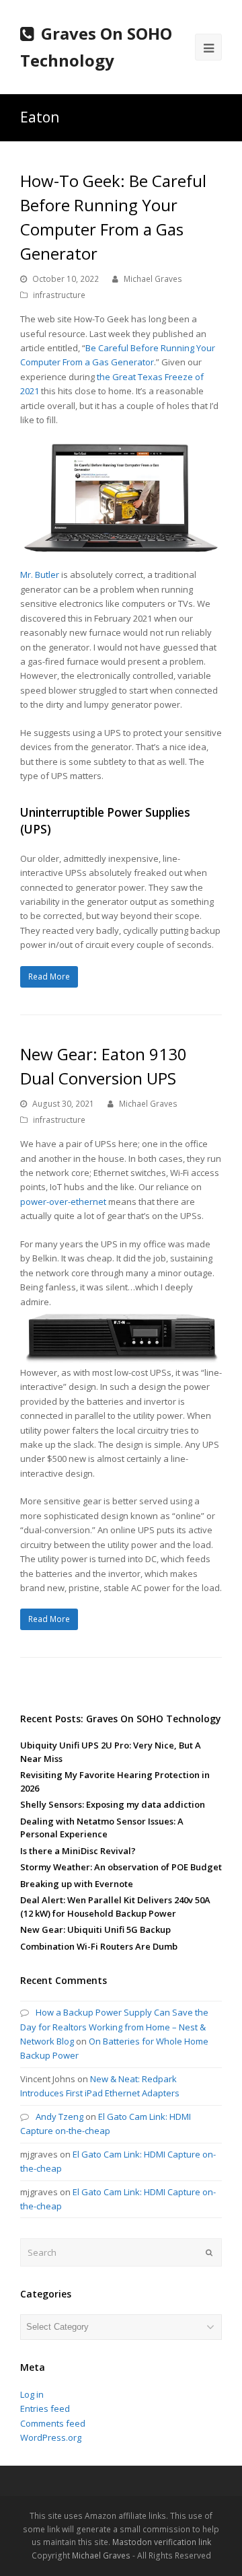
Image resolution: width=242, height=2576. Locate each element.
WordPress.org (51, 2437)
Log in (32, 2394)
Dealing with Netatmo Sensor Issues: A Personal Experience (102, 1828)
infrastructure (59, 295)
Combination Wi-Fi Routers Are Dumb (99, 1946)
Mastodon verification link (162, 2542)
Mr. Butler (40, 575)
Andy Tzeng (59, 2117)
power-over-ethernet (63, 1202)
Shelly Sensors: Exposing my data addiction (113, 1804)
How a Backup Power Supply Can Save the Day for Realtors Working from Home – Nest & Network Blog (114, 2027)
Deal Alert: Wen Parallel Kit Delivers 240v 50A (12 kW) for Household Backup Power (115, 1907)
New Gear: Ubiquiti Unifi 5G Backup (95, 1929)
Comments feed (53, 2423)
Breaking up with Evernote (77, 1884)
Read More (49, 977)
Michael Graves (153, 279)
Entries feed (45, 2408)
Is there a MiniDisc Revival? (78, 1851)
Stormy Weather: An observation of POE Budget (121, 1867)
